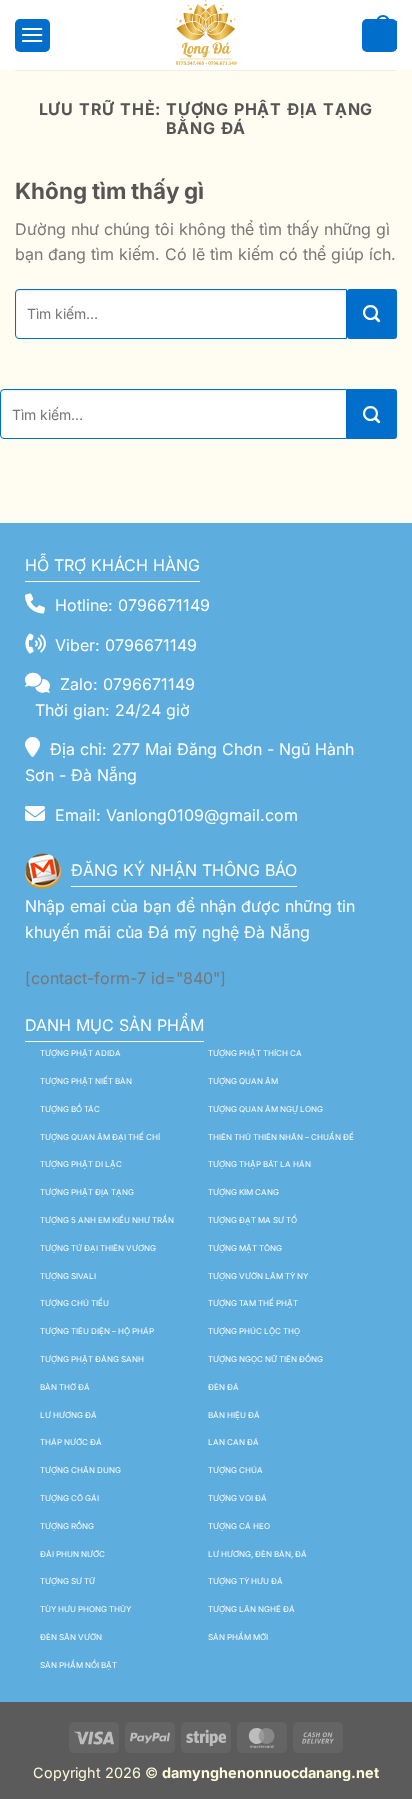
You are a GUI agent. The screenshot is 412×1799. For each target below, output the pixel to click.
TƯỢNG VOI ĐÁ (237, 1498)
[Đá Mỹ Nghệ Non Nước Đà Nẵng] (206, 35)
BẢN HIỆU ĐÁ (234, 1415)
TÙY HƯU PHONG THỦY (85, 1609)
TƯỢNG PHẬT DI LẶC (81, 1164)
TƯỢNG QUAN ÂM (243, 1081)
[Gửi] (372, 314)
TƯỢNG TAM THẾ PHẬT (253, 1303)
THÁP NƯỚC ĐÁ (71, 1442)
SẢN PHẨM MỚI (238, 1637)
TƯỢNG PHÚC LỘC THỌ (254, 1331)
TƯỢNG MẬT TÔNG (245, 1248)
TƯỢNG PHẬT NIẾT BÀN (86, 1081)
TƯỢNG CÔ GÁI (69, 1498)
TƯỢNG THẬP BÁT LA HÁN (259, 1164)
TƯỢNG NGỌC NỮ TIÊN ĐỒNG (265, 1359)
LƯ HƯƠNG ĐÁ (68, 1415)
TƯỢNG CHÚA (235, 1470)
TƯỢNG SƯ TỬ (67, 1581)
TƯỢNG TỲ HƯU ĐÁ (245, 1581)
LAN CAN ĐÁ (233, 1442)
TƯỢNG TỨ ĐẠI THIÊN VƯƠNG (98, 1248)
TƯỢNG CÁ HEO (239, 1526)
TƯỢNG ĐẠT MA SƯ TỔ (252, 1220)
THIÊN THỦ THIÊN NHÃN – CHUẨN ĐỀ (281, 1137)
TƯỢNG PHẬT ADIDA (80, 1053)
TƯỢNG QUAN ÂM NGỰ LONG (265, 1109)
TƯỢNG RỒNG (67, 1526)
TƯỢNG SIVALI (68, 1276)
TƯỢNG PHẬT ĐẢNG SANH (92, 1359)
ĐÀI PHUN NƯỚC (72, 1554)
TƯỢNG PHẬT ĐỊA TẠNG (87, 1192)
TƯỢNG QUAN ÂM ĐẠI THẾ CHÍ (100, 1137)
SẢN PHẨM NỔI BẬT (78, 1665)
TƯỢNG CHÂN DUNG (80, 1470)
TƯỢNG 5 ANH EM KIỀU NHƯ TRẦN (107, 1220)
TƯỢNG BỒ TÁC (70, 1109)
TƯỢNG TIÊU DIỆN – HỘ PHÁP (97, 1331)
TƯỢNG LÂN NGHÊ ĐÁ (251, 1609)
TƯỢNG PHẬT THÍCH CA (255, 1053)
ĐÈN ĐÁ (223, 1387)
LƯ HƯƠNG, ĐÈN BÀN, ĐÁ (257, 1554)
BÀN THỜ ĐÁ (65, 1387)
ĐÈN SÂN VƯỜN (71, 1637)
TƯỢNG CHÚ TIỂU (74, 1303)
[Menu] (29, 34)
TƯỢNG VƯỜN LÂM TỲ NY (258, 1276)
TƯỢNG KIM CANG (243, 1192)
